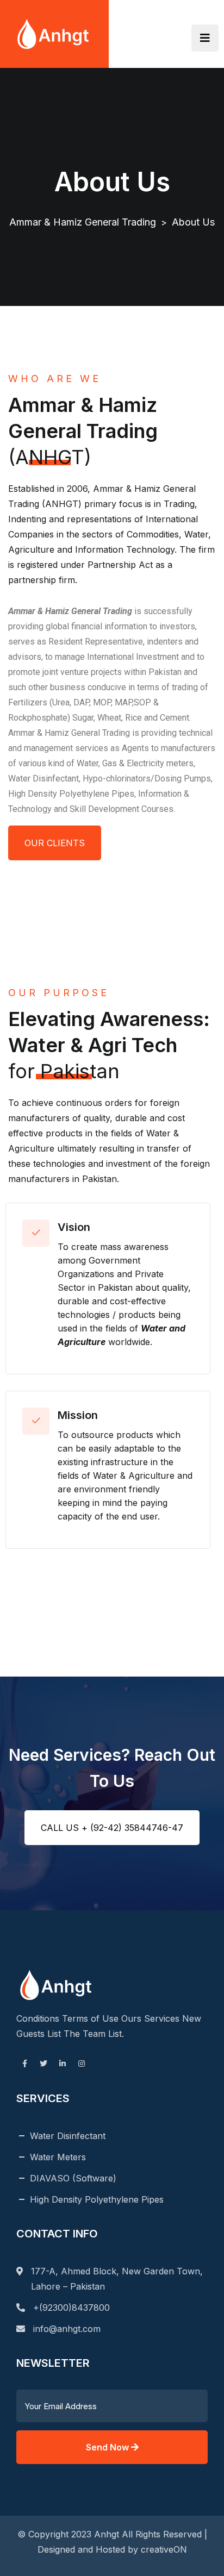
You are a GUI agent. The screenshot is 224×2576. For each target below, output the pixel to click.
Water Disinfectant (68, 2136)
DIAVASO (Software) (73, 2178)
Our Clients (55, 843)
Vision (74, 1227)
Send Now (108, 2447)
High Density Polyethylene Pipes (97, 2199)
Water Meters (58, 2157)
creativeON (164, 2549)
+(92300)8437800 (71, 2308)
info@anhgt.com (67, 2329)
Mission (78, 1415)
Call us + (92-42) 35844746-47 (112, 1828)
